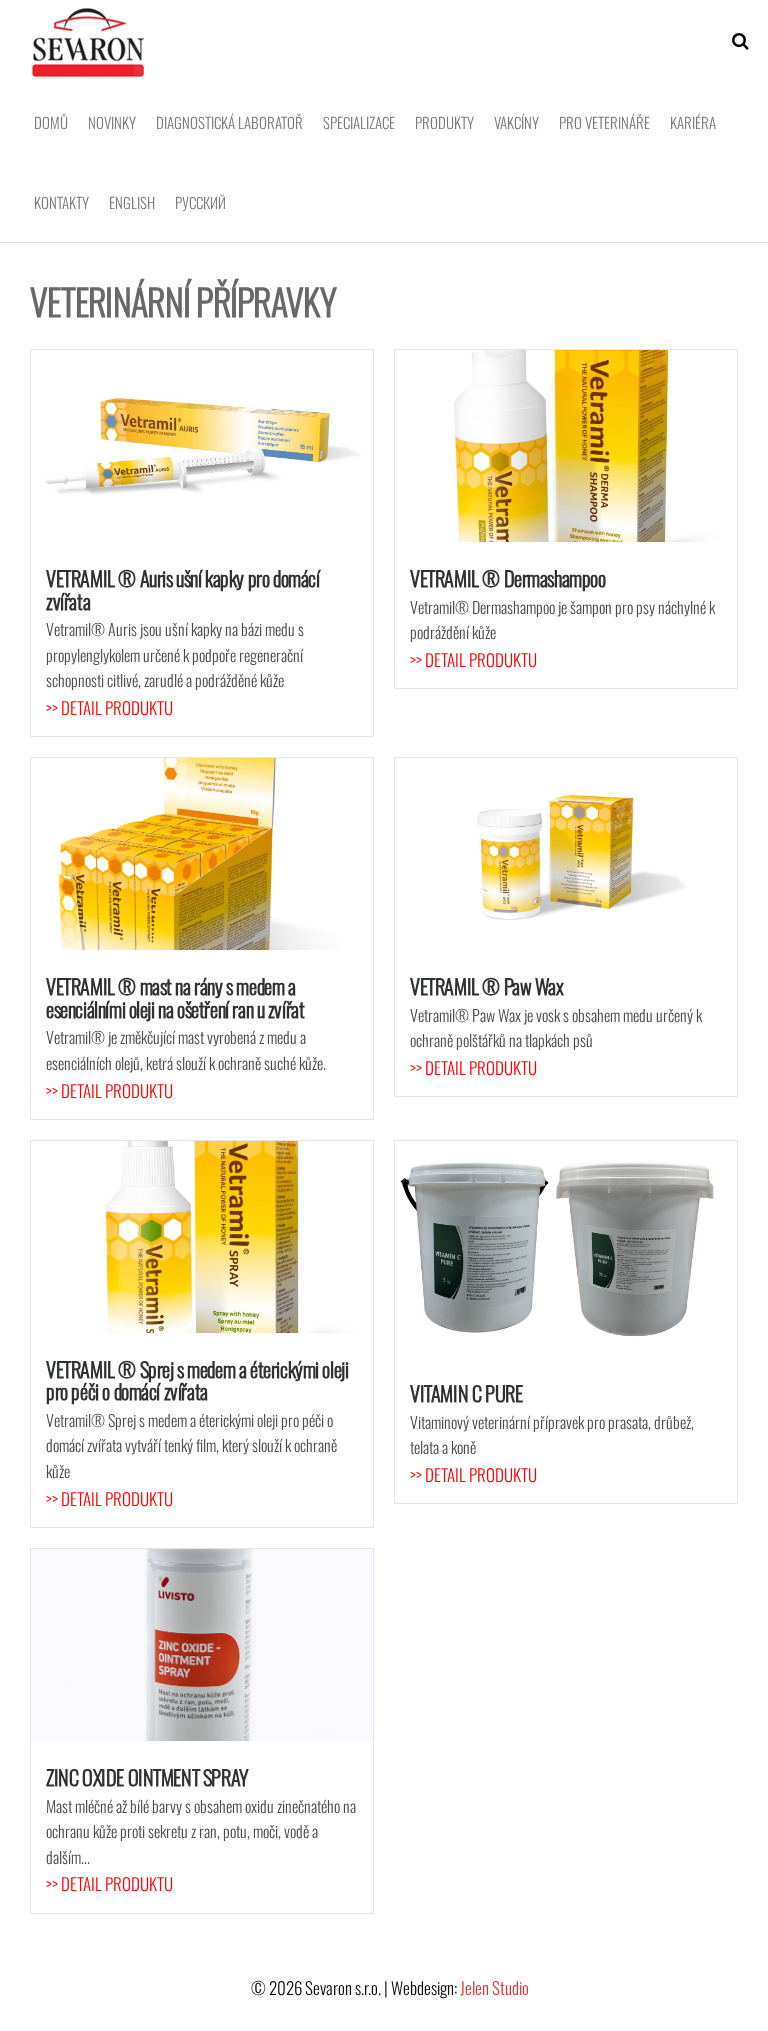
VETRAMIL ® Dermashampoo (508, 578)
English (132, 202)
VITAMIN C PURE (466, 1393)
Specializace (359, 122)
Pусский (200, 202)
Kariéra (693, 122)
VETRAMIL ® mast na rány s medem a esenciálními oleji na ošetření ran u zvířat (175, 997)
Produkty (444, 122)
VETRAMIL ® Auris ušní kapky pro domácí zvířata (183, 589)
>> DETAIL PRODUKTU (109, 707)
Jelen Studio (494, 1987)
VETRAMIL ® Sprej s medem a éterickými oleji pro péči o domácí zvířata (197, 1380)
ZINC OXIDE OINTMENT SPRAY (147, 1777)
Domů (51, 122)
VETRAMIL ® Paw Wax (487, 986)
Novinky (112, 122)
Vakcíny (516, 122)
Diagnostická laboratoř (229, 122)
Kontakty (61, 202)
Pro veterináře (604, 122)
